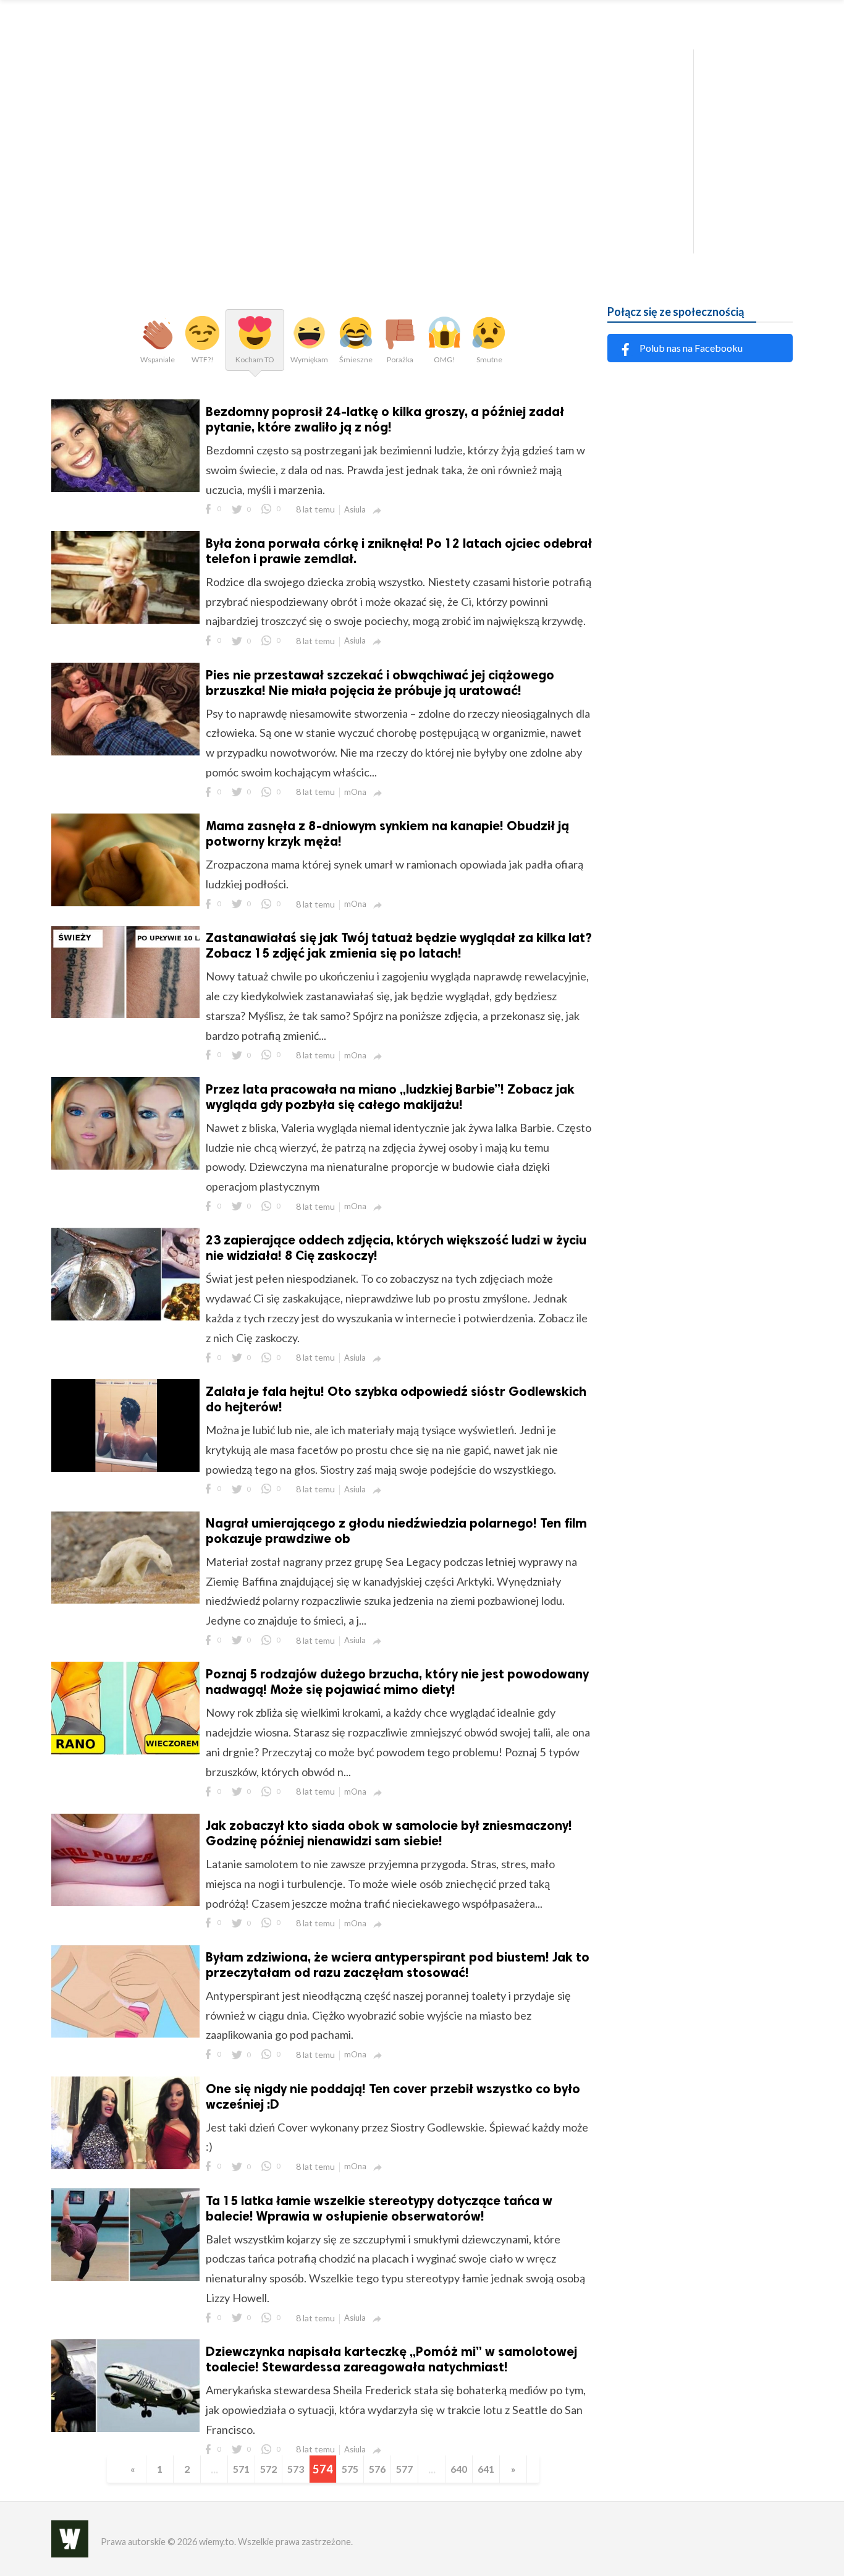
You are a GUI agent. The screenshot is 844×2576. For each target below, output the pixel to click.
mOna (355, 792)
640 (459, 2469)
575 (350, 2469)
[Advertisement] (422, 148)
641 (486, 2469)
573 (296, 2469)
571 (241, 2469)
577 (404, 2469)
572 (268, 2469)
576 (377, 2469)
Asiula (355, 509)
